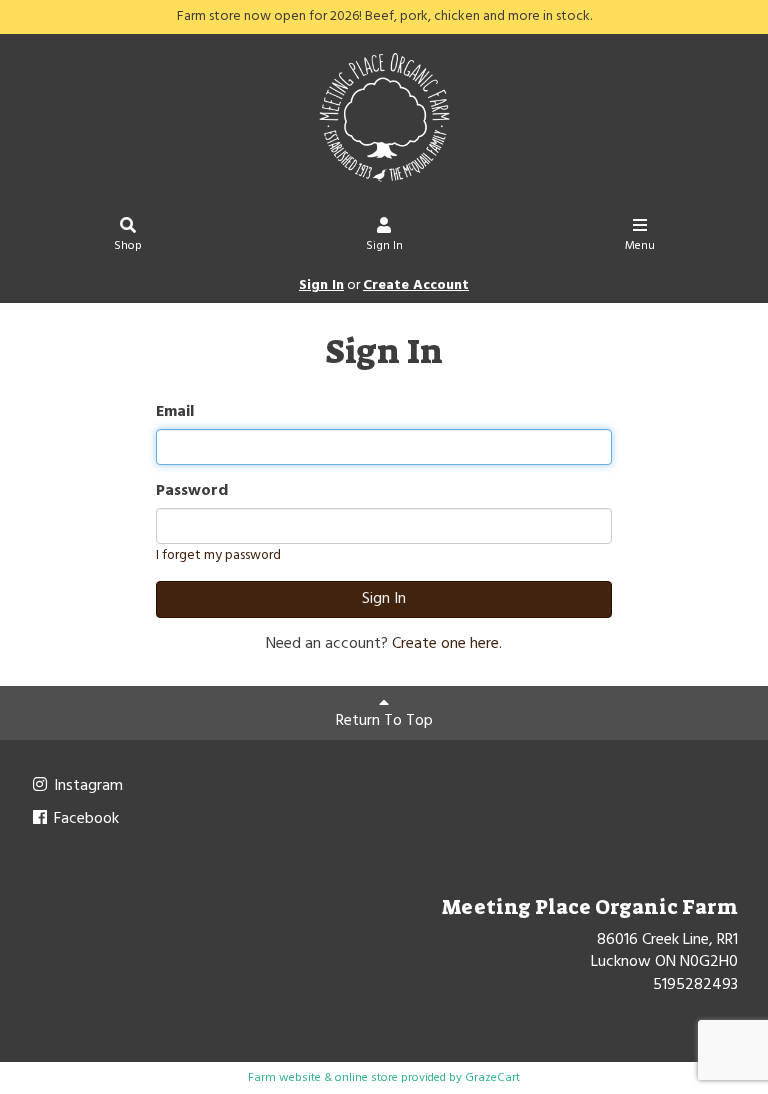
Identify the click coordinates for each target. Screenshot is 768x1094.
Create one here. (447, 644)
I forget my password (218, 555)
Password (192, 491)
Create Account (416, 285)
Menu (640, 246)
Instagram (86, 786)
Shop (128, 246)
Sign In (384, 246)
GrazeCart (492, 1078)
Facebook (84, 819)
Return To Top (384, 721)
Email (175, 412)
